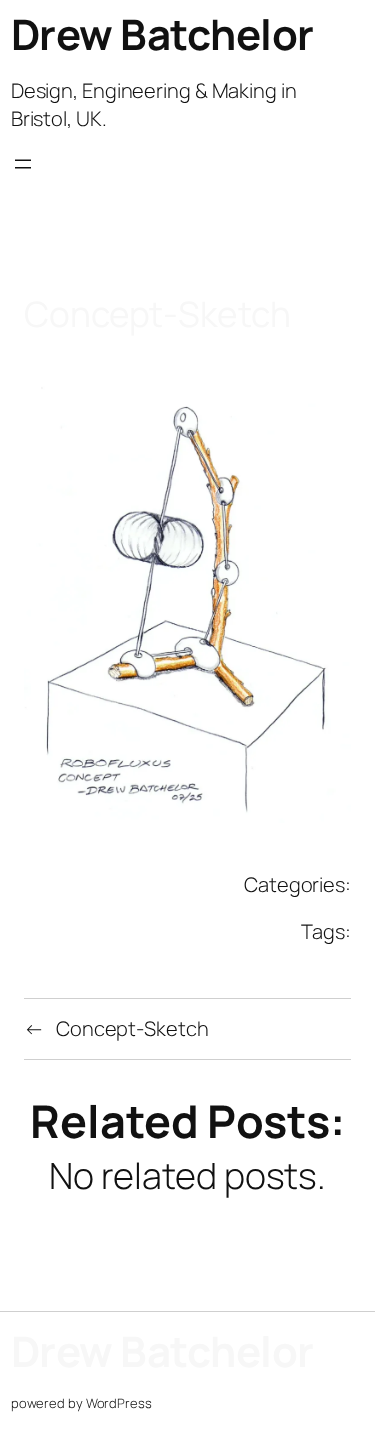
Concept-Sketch (132, 1028)
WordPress (119, 1403)
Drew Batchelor (162, 34)
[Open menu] (23, 182)
